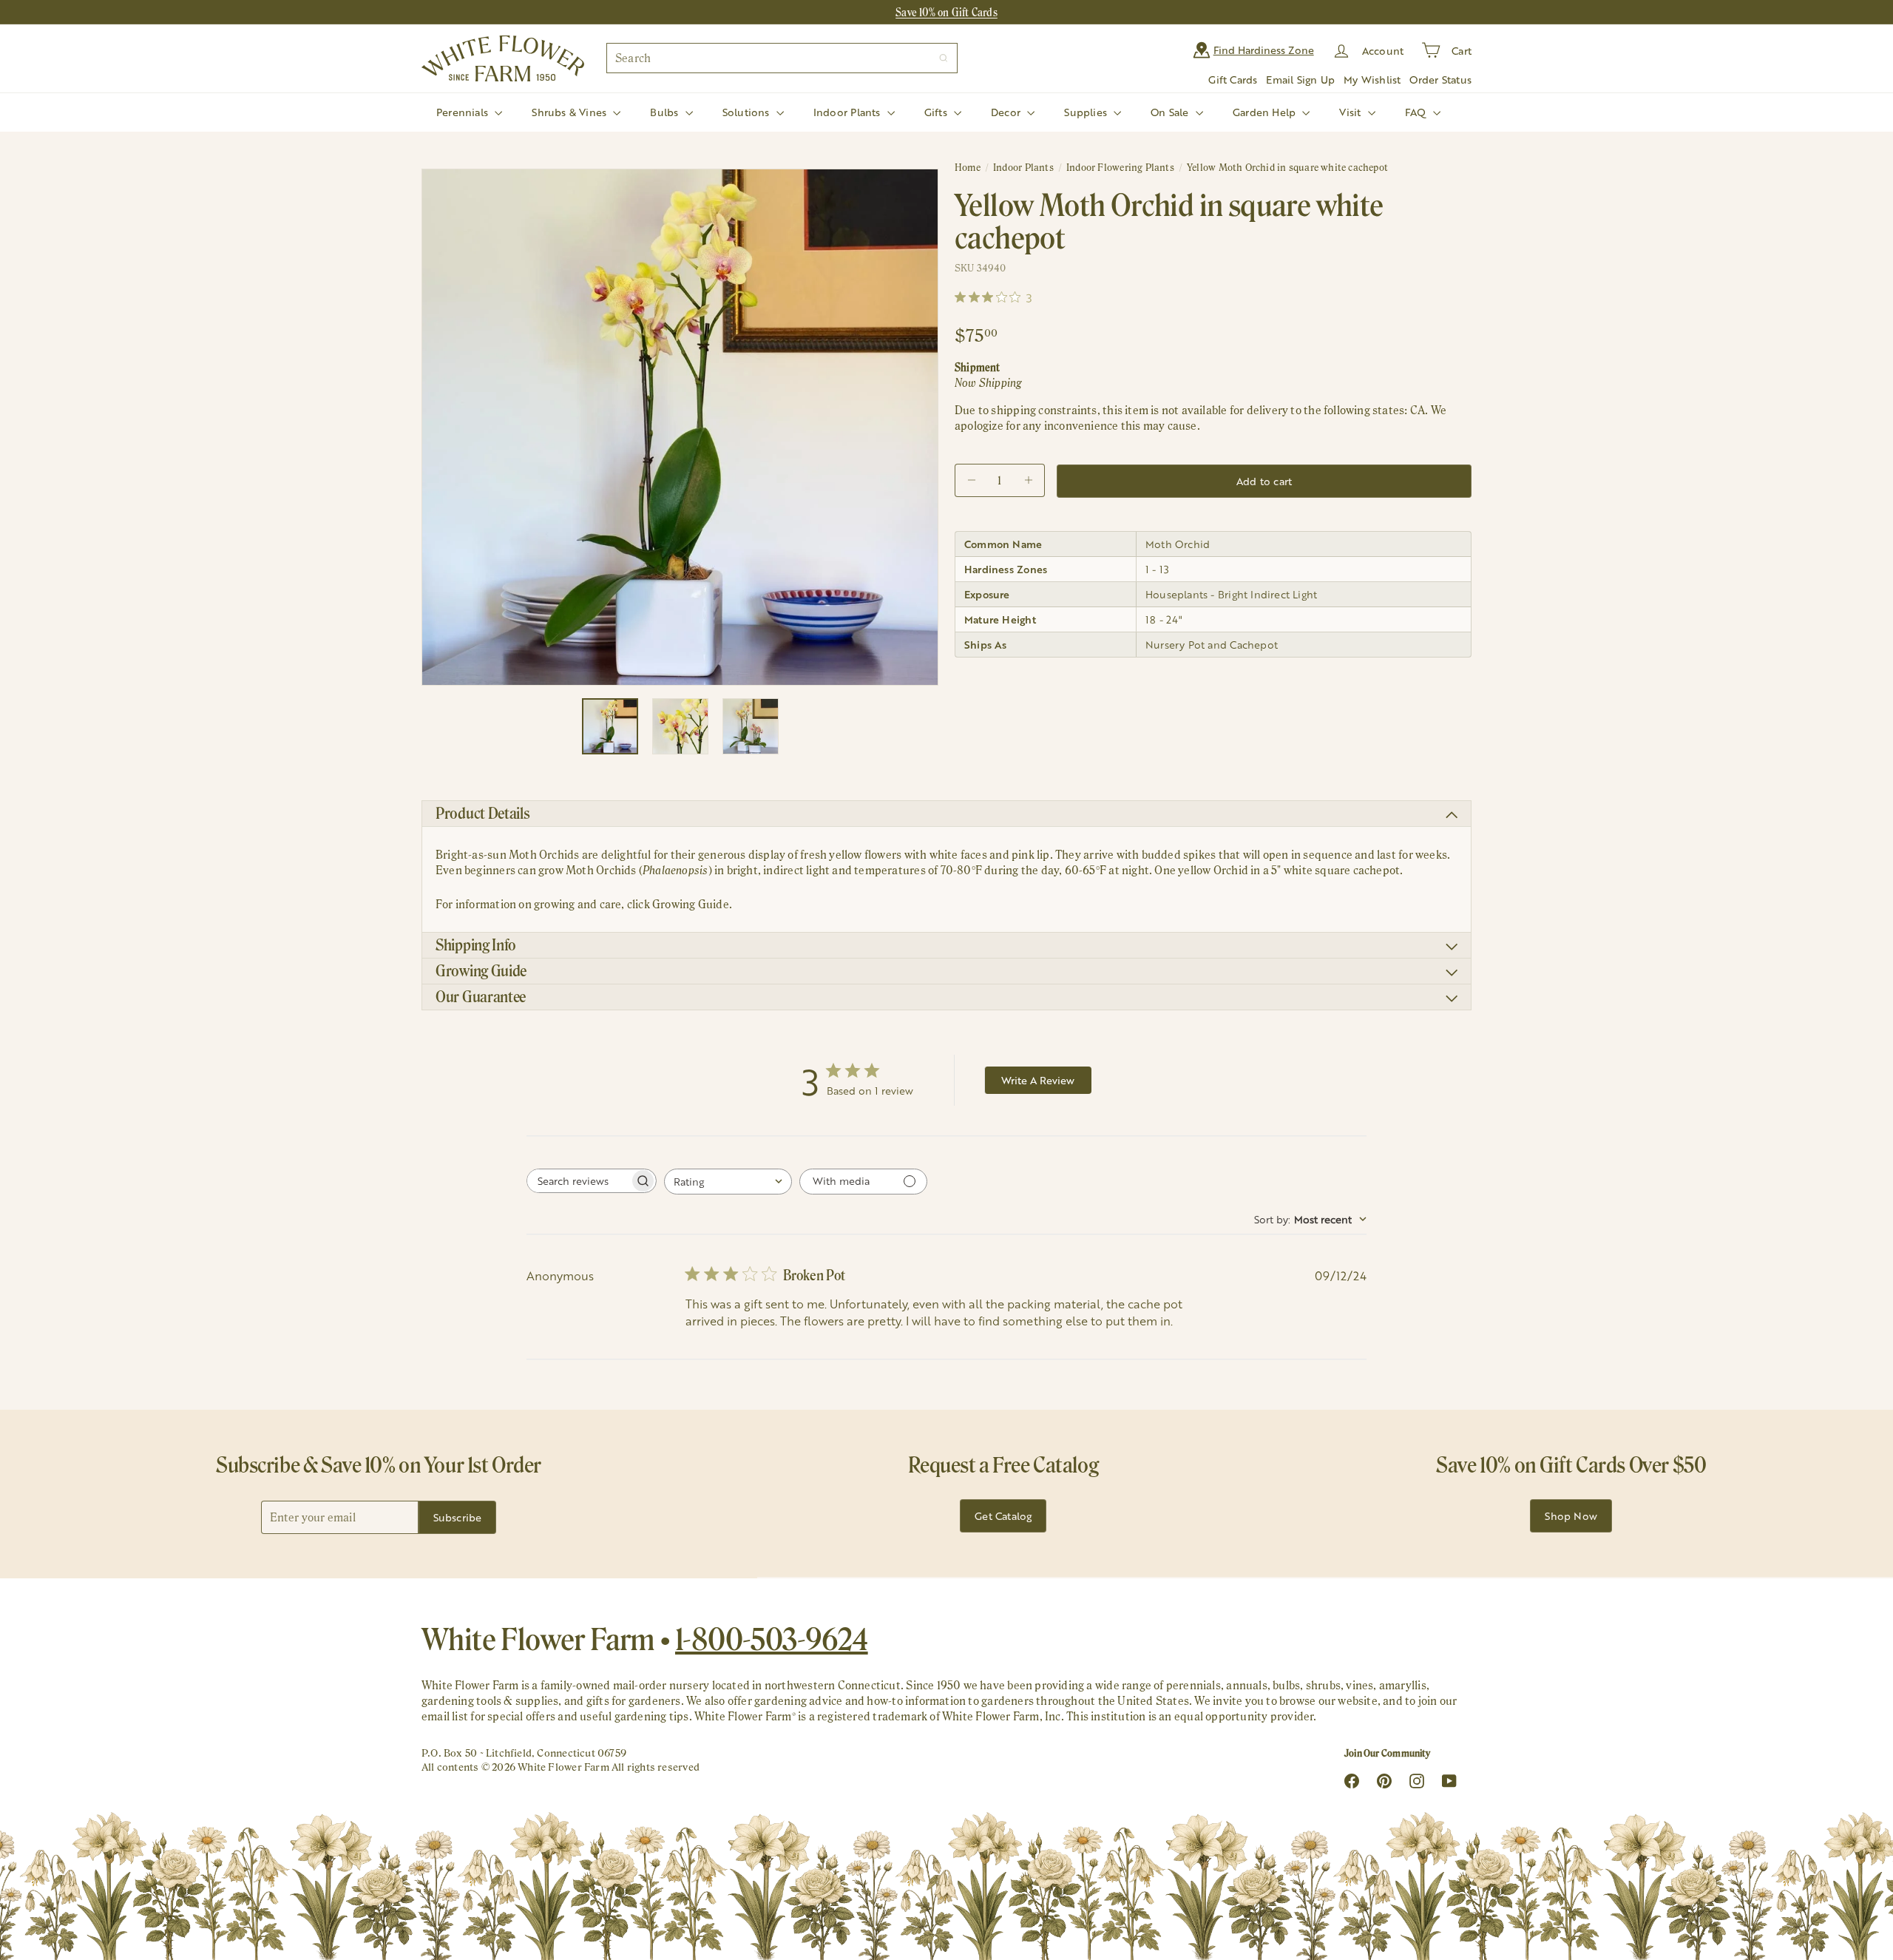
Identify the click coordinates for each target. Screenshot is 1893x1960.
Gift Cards (1233, 80)
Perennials (464, 112)
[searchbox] (578, 1181)
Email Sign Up (1300, 80)
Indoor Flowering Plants (1120, 168)
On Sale (1171, 112)
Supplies (1087, 112)
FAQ (1417, 112)
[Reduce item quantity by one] (971, 480)
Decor (1007, 112)
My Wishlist (1372, 80)
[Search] (944, 58)
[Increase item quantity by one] (1028, 480)
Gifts (937, 112)
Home (968, 168)
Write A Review (1038, 1080)
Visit (1351, 112)
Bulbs (666, 112)
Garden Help (1266, 112)
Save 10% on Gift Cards (946, 12)
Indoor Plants (849, 112)
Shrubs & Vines (570, 112)
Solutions (748, 112)
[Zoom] (680, 427)
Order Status (1440, 80)
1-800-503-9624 (772, 1639)
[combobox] (782, 58)
